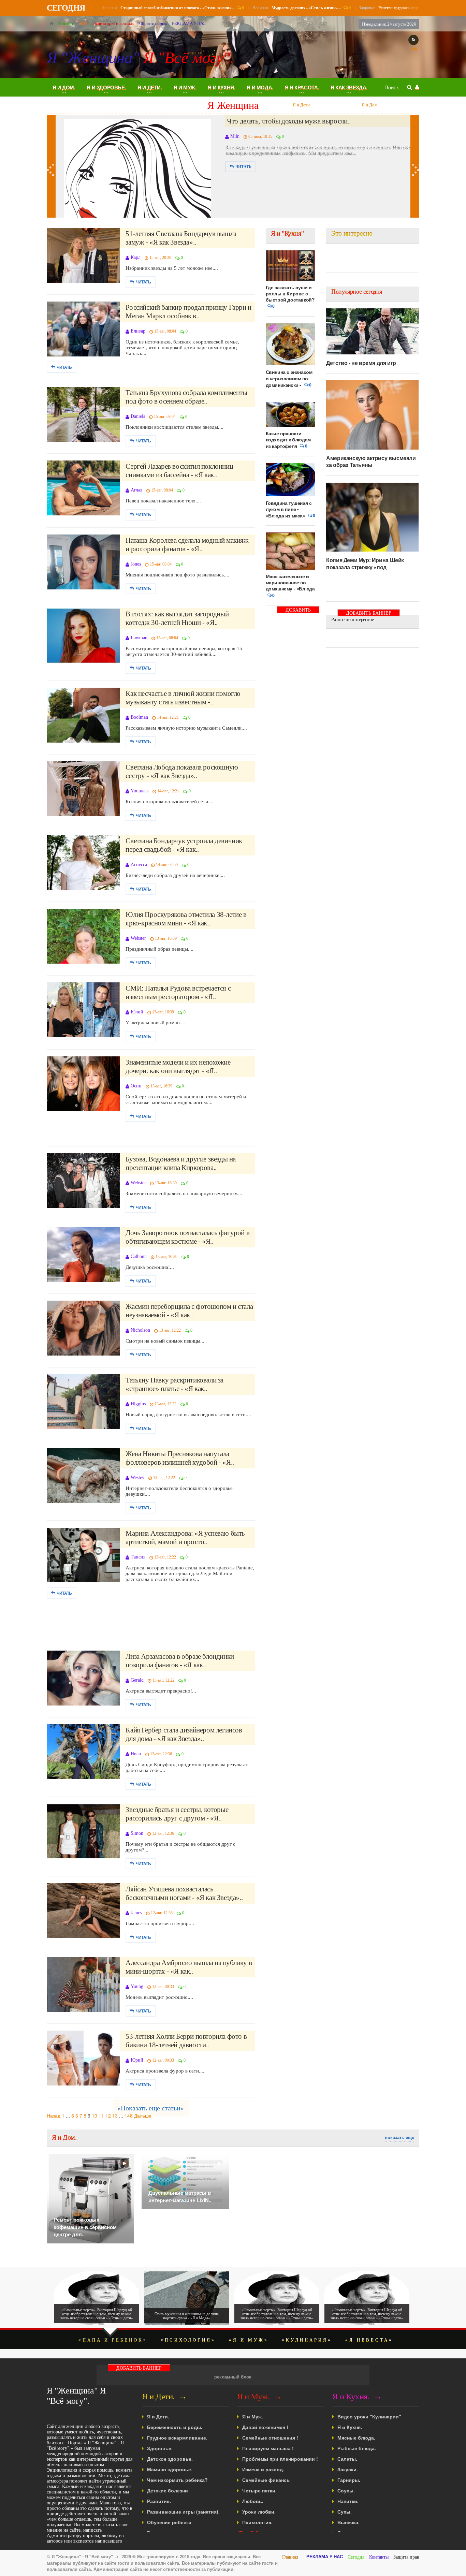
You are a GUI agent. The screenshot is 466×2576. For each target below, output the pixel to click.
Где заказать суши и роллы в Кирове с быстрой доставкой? (290, 293)
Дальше (143, 2116)
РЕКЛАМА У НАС (189, 23)
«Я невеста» (369, 2340)
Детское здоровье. (170, 2459)
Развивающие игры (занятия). (183, 2512)
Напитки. (348, 2501)
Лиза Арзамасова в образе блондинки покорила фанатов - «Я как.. (180, 1661)
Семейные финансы (266, 2480)
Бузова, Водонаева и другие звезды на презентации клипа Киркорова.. (181, 1163)
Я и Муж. (253, 2416)
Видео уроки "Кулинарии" (369, 2416)
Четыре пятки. (259, 2490)
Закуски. (348, 2469)
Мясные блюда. (356, 2438)
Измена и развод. (263, 2469)
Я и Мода (369, 105)
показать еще (399, 2137)
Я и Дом (301, 105)
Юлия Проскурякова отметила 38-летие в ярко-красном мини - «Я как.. (186, 919)
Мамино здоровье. (170, 2469)
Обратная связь (153, 23)
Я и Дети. (158, 2416)
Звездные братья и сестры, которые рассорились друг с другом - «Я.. (177, 1814)
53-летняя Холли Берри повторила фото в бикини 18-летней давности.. (186, 2041)
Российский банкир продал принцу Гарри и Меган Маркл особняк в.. (188, 312)
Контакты (379, 2557)
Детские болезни (168, 2490)
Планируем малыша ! (268, 2448)
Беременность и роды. (175, 2427)
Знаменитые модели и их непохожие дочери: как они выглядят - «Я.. (178, 1066)
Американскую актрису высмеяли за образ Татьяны (371, 461)
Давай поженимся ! (265, 2427)
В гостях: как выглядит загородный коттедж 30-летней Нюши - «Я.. (177, 618)
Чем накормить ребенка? (177, 2480)
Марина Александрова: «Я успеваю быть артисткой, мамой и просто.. (185, 1538)
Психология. (257, 2522)
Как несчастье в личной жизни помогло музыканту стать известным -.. (183, 698)
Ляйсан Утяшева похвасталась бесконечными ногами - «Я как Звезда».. (184, 1893)
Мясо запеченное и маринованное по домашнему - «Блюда (290, 582)
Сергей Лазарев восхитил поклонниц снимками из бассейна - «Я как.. (179, 471)
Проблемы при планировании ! (280, 2459)
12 (108, 2116)
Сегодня (356, 2557)
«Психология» (188, 2340)
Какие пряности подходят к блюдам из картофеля (288, 440)
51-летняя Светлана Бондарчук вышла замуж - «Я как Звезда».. (181, 238)
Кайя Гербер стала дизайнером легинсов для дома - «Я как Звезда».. (184, 1734)
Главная (290, 2557)
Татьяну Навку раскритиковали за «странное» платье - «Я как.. (174, 1384)
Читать (243, 167)
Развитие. (159, 2501)
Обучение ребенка (169, 2522)
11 (101, 2116)
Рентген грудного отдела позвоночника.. (286, 121)
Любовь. (253, 2501)
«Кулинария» (307, 2340)
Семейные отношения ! (270, 2438)
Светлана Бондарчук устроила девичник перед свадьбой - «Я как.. (184, 845)
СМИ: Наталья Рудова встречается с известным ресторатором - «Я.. (178, 992)
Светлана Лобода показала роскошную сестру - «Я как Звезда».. (182, 771)
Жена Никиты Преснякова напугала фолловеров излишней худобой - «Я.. (180, 1458)
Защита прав (406, 2557)
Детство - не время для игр (361, 363)
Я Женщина (165, 105)
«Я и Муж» (249, 2340)
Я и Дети (233, 105)
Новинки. (162, 8)
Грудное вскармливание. (177, 2438)
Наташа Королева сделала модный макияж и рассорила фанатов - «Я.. (187, 545)
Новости (66, 23)
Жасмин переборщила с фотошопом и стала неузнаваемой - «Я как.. (189, 1311)
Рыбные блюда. (357, 2448)
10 (94, 2116)
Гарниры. (349, 2480)
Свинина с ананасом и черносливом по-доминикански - (289, 378)
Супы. (345, 2512)
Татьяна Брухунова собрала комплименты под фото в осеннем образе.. (186, 397)
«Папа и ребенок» (113, 2340)
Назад (54, 2116)
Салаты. (347, 2459)
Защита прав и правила (113, 23)
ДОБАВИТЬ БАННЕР (298, 610)
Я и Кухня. (350, 2427)
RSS (83, 23)
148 (129, 2116)
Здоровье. (401, 8)
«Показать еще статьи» (151, 2108)
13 (115, 2116)
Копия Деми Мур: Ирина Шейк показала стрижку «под (365, 563)
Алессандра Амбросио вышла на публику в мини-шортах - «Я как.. (189, 1967)
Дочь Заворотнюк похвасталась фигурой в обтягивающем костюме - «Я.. (187, 1237)
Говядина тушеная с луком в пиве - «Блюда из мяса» (289, 509)
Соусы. (346, 2490)
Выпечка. (348, 2522)
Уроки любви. (259, 2512)
